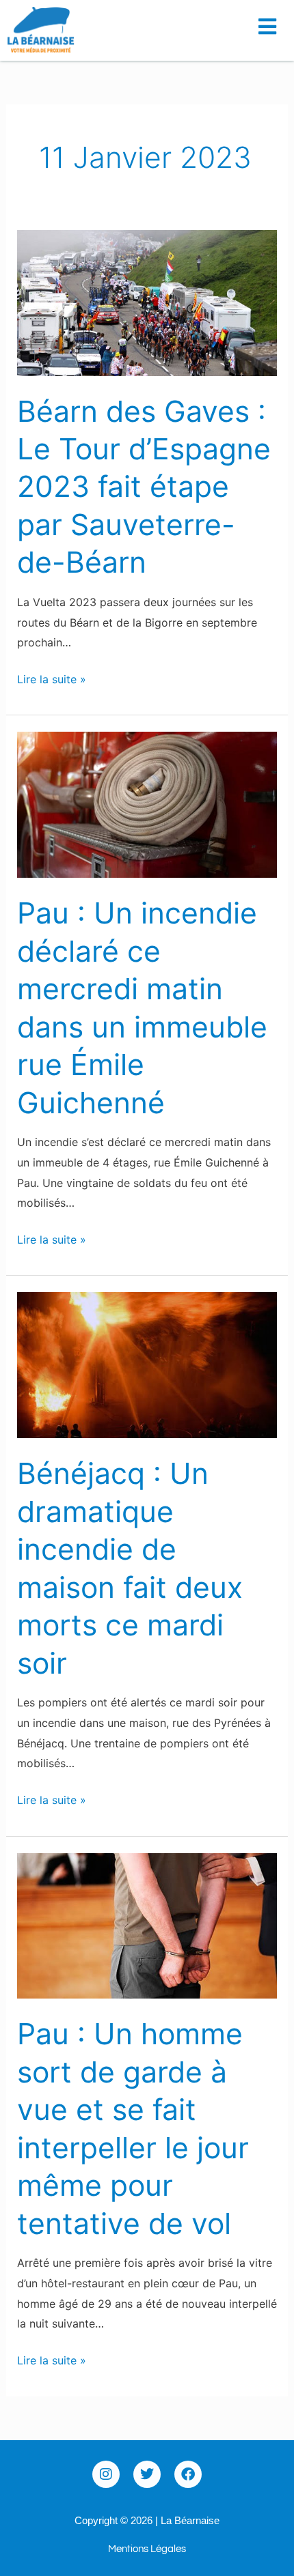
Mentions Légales (147, 2549)
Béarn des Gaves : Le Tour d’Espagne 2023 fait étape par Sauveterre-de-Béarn (144, 487)
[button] (271, 22)
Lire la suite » (52, 678)
